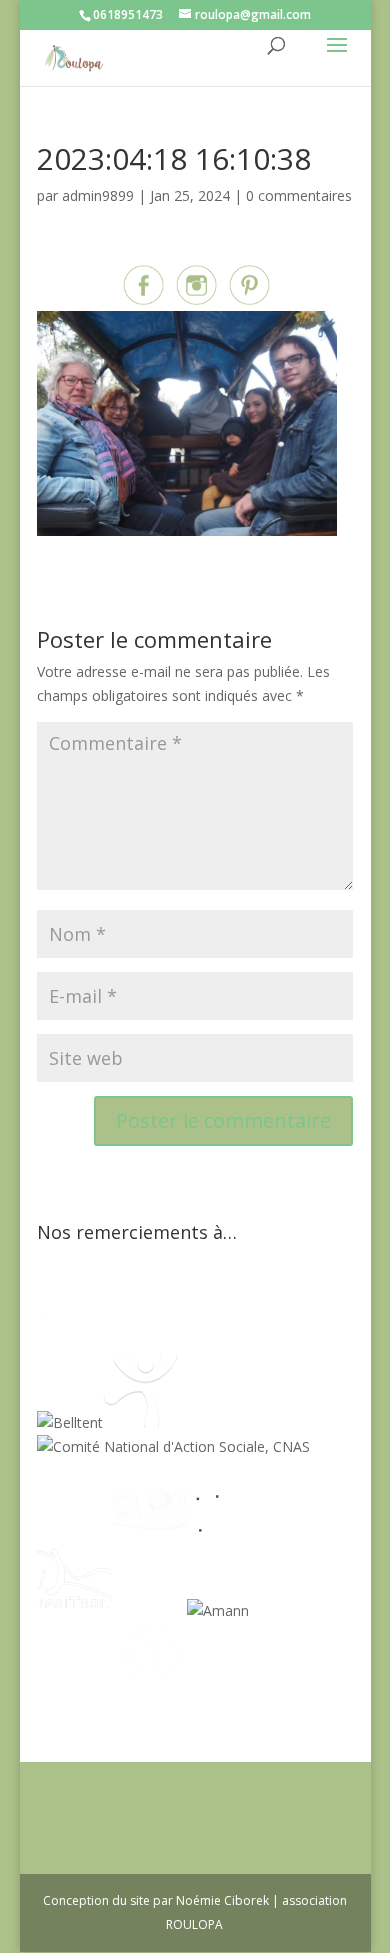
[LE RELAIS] (224, 1528)
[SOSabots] (74, 1691)
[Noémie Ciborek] (74, 1340)
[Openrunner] (149, 1691)
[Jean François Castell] (74, 1528)
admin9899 (98, 195)
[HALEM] (149, 1528)
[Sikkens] (149, 1610)
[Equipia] (159, 1340)
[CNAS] (173, 1446)
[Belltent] (70, 1422)
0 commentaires (299, 195)
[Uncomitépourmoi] (140, 1422)
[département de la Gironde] (299, 1528)
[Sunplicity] (254, 1340)
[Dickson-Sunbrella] (286, 1610)
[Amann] (218, 1610)
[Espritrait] (74, 1610)
